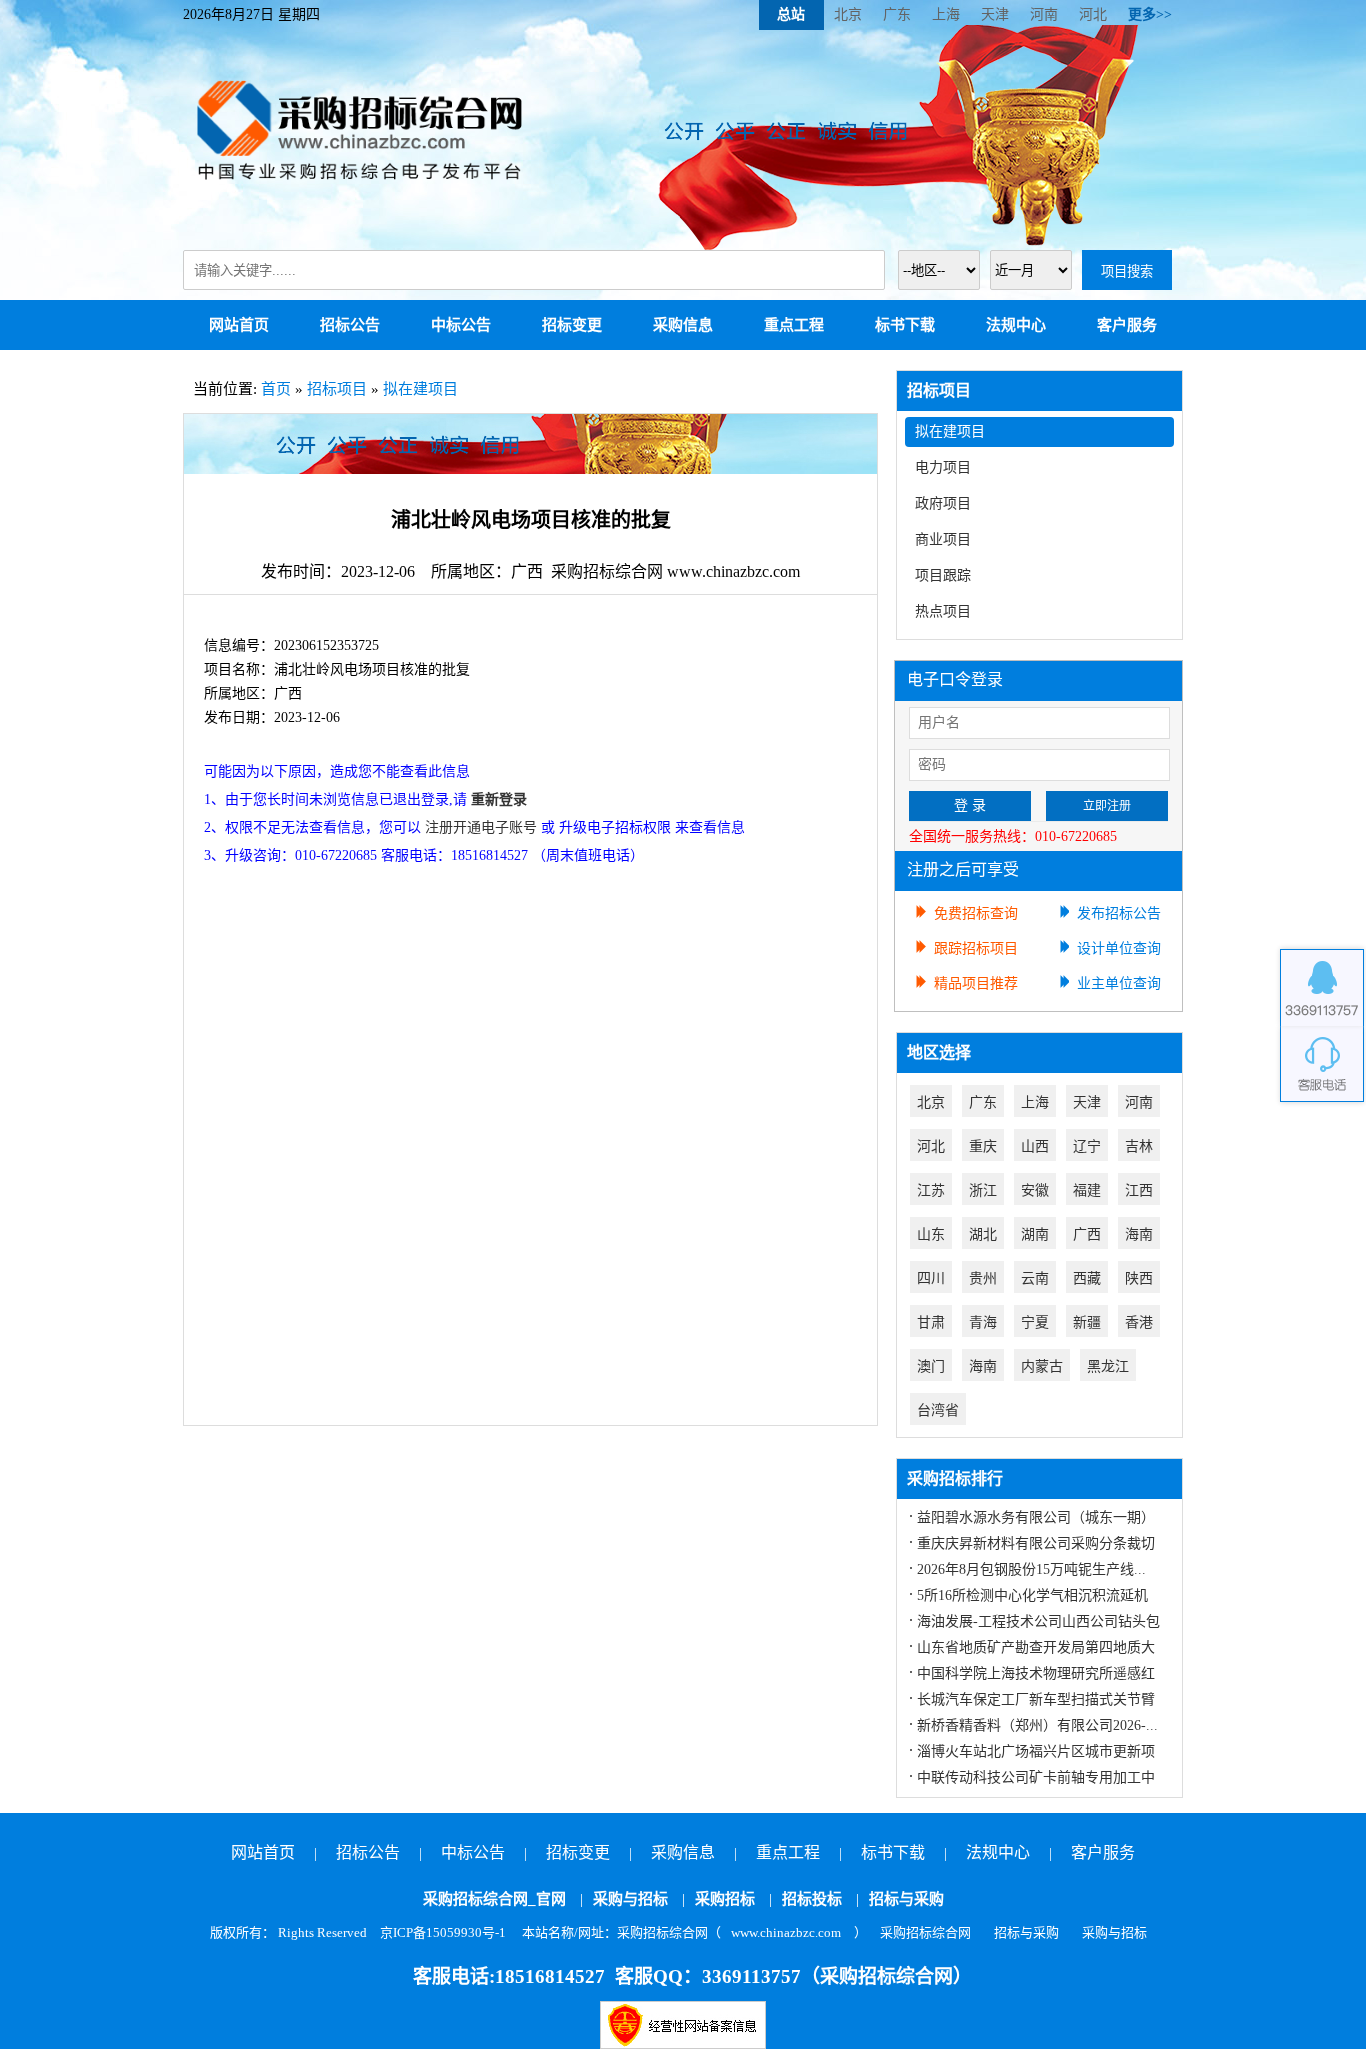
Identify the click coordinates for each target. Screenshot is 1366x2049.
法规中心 (1016, 325)
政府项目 (943, 503)
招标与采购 (906, 1899)
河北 (1093, 14)
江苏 (931, 1190)
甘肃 (931, 1322)
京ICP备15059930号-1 (443, 1932)
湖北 (983, 1234)
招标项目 (337, 389)
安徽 (1035, 1190)
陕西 (1139, 1278)
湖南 (1035, 1234)
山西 (1035, 1146)
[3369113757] (1322, 987)
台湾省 (938, 1410)
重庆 (983, 1146)
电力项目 (943, 467)
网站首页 (239, 325)
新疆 (1087, 1322)
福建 (1087, 1190)
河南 (1044, 14)
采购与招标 (630, 1899)
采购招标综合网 (925, 1932)
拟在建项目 (420, 389)
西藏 (1087, 1278)
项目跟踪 (943, 575)
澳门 (931, 1366)
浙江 (983, 1190)
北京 (848, 14)
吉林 (1139, 1146)
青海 (983, 1322)
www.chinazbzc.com (786, 1932)
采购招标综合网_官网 (494, 1899)
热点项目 (943, 611)
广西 (1087, 1234)
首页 (276, 389)
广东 (897, 14)
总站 (791, 14)
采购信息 (683, 325)
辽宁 (1087, 1146)
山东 (931, 1234)
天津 (995, 14)
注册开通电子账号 (481, 827)
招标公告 (350, 325)
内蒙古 (1042, 1366)
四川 (931, 1278)
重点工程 (794, 325)
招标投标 (812, 1899)
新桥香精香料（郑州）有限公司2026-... (1037, 1725)
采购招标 (725, 1899)
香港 (1139, 1322)
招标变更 (572, 325)
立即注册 (1107, 806)
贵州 (983, 1278)
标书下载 (905, 325)
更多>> (1150, 14)
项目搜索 (1127, 271)
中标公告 (461, 325)
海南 (1139, 1234)
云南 (1035, 1278)
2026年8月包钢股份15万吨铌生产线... (1031, 1569)
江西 (1139, 1190)
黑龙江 (1108, 1366)
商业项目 (943, 539)
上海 (946, 14)
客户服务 (1127, 325)
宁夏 (1035, 1322)
